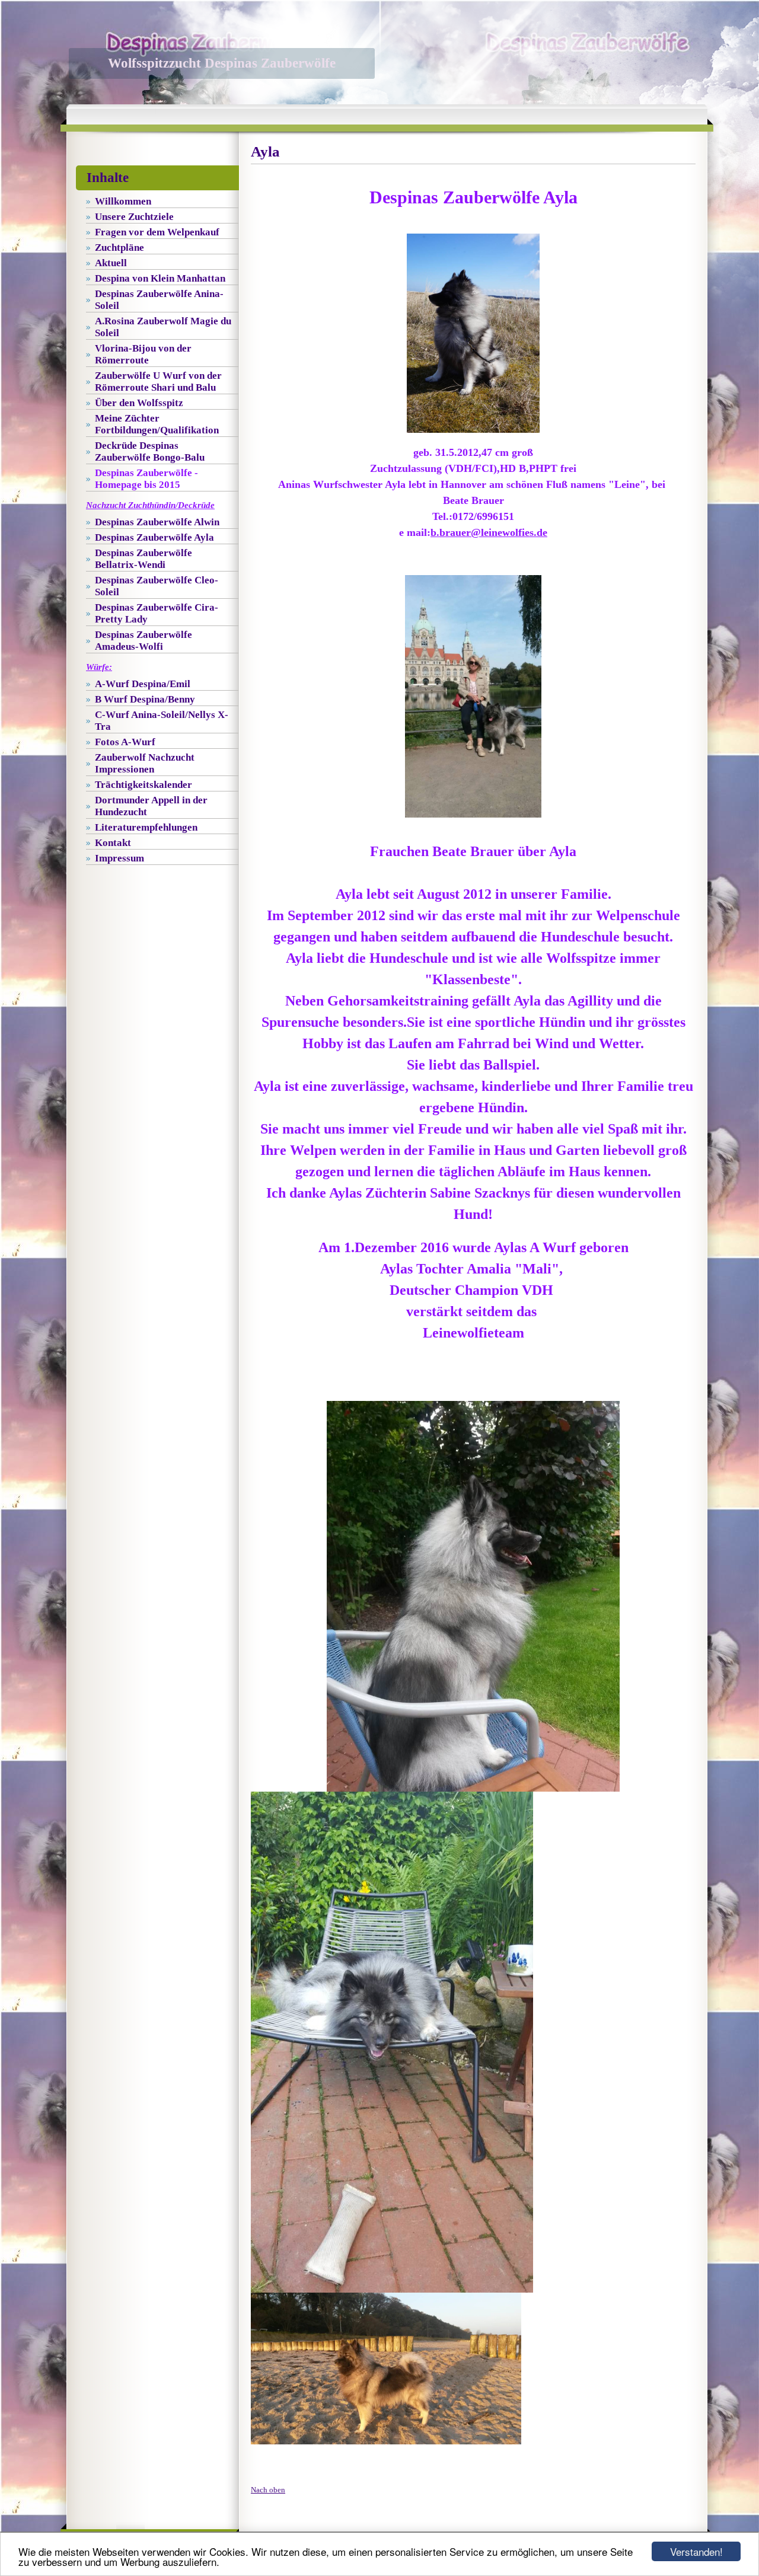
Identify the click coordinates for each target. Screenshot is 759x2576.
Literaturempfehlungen (146, 827)
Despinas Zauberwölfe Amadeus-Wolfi (143, 641)
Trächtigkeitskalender (143, 785)
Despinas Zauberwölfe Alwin (157, 522)
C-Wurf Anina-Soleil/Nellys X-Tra (162, 721)
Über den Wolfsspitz (139, 403)
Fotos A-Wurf (125, 742)
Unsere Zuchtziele (134, 217)
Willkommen (123, 201)
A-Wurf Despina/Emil (143, 684)
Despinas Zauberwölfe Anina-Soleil (159, 300)
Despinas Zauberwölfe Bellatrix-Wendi (143, 559)
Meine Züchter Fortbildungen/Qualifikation (157, 424)
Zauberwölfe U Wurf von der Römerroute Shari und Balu (158, 382)
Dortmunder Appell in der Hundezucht (151, 806)
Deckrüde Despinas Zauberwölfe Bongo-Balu (150, 451)
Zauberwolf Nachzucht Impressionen (145, 763)
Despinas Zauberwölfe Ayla (154, 537)
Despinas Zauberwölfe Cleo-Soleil (157, 586)
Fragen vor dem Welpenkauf (157, 232)
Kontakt (113, 843)
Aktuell (111, 263)
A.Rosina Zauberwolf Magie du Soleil (163, 327)
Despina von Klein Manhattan (160, 278)
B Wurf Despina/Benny (145, 699)
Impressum (119, 858)
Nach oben (268, 2490)
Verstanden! (696, 2551)
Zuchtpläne (119, 248)
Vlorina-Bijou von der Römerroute (143, 354)
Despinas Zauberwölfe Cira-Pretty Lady (157, 613)
